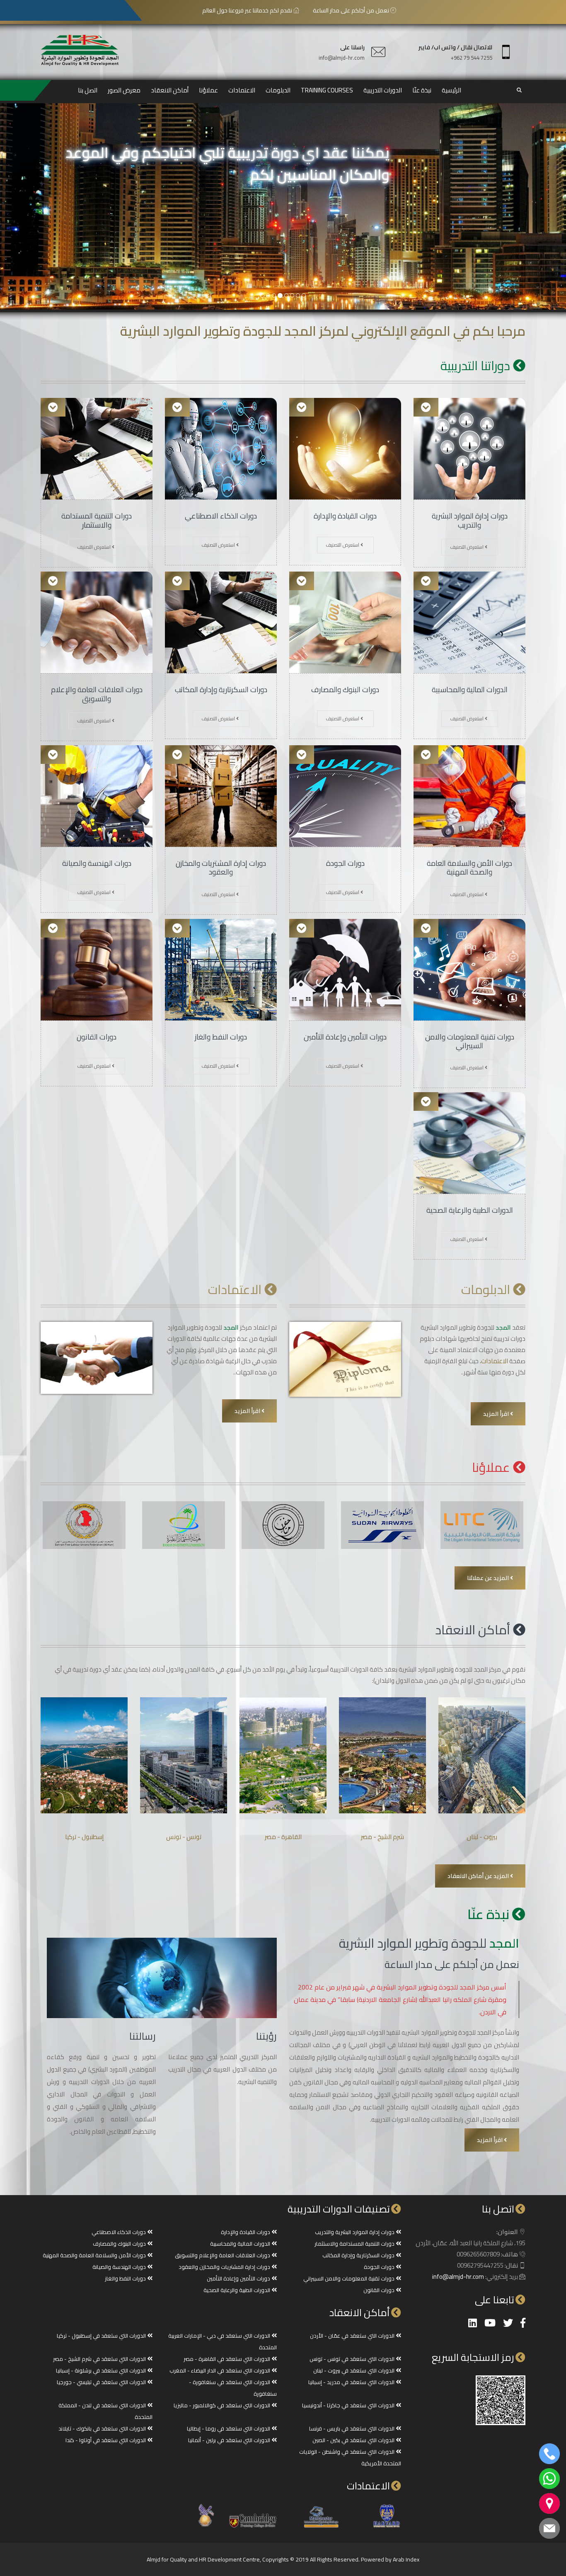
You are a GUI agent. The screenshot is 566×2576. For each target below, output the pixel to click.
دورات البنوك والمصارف (345, 689)
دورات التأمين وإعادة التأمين (345, 1037)
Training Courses (327, 90)
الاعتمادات (242, 90)
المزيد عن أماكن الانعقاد (479, 1876)
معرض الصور (124, 90)
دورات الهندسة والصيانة (97, 863)
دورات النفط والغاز (221, 1037)
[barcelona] (262, 296)
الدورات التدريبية (383, 90)
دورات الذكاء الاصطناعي (221, 516)
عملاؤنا (208, 90)
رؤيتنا (266, 2036)
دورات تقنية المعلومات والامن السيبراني (470, 1041)
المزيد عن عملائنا (489, 1578)
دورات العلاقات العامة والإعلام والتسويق (97, 694)
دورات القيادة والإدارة (345, 516)
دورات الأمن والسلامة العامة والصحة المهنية (469, 868)
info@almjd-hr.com (342, 58)
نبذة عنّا (422, 90)
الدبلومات (278, 90)
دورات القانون (97, 1037)
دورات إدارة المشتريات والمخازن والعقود (221, 868)
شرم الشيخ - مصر (382, 1837)
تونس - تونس (184, 1837)
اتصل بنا (88, 90)
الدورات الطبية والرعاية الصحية (470, 1210)
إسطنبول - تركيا (84, 1837)
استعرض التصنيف (467, 547)
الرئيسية (451, 90)
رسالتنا (143, 2036)
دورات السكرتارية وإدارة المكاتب (221, 689)
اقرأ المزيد (497, 1414)
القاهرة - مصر (283, 1837)
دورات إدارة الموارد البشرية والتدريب (470, 520)
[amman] (268, 296)
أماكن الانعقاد (170, 90)
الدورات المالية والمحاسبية (470, 689)
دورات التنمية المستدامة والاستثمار (97, 520)
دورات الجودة (345, 863)
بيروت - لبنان (482, 1837)
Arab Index (406, 2559)
